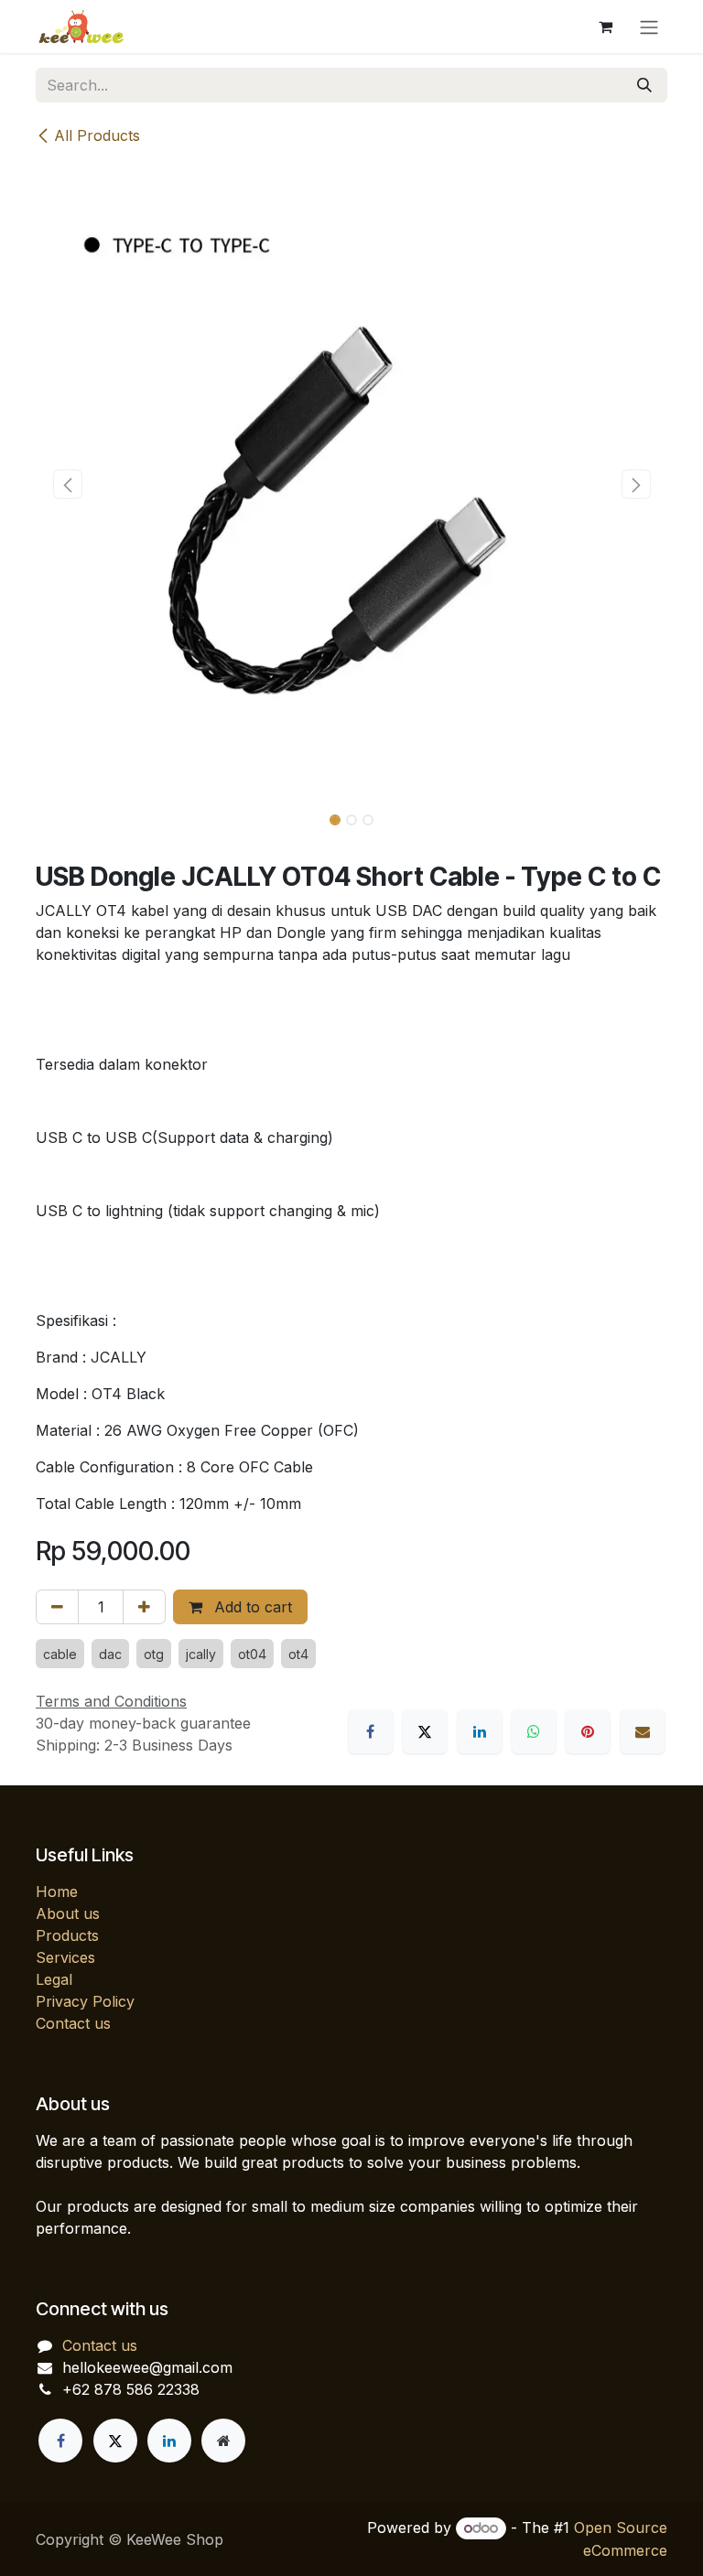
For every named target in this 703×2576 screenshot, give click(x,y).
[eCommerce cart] (605, 27)
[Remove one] (57, 1607)
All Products (97, 135)
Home (57, 1892)
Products (67, 1935)
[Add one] (144, 1607)
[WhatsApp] (534, 1731)
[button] (67, 484)
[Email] (643, 1731)
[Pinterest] (588, 1731)
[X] (425, 1731)
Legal (54, 1979)
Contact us (73, 2023)
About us (68, 1913)
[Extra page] (223, 2441)
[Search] (644, 85)
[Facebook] (371, 1731)
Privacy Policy (85, 2001)
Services (65, 1957)
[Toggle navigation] (649, 27)
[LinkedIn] (480, 1731)
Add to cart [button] (251, 1607)
